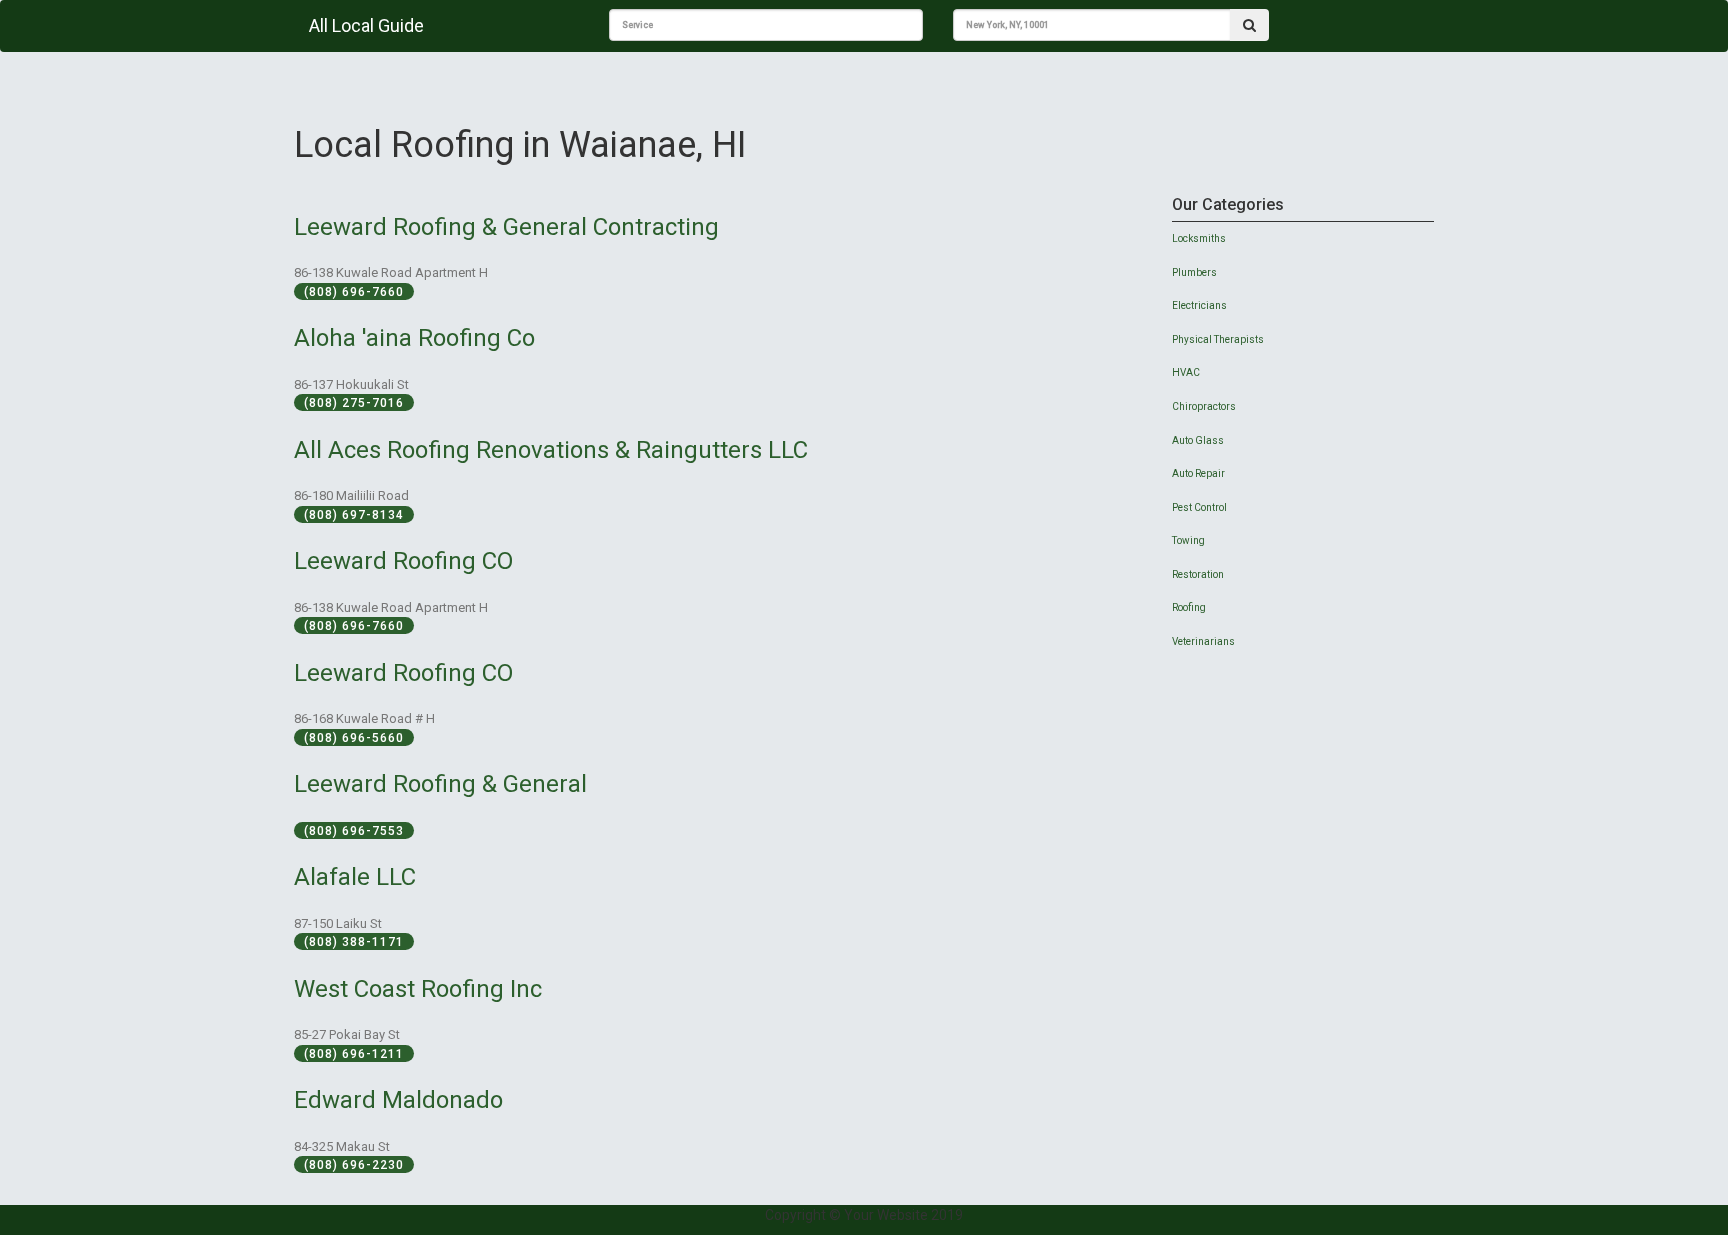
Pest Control (1199, 507)
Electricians (1199, 305)
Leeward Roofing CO (403, 561)
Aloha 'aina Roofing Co (414, 338)
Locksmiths (1199, 238)
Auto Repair (1198, 473)
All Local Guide (366, 25)
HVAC (1186, 372)
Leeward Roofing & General (440, 784)
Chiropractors (1204, 406)
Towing (1188, 540)
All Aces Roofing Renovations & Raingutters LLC (551, 450)
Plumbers (1194, 272)
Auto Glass (1198, 440)
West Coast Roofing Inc (418, 989)
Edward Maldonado (398, 1100)
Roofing (1189, 607)
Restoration (1198, 574)
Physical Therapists (1218, 339)
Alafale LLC (355, 877)
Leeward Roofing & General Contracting (506, 227)
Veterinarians (1203, 641)
